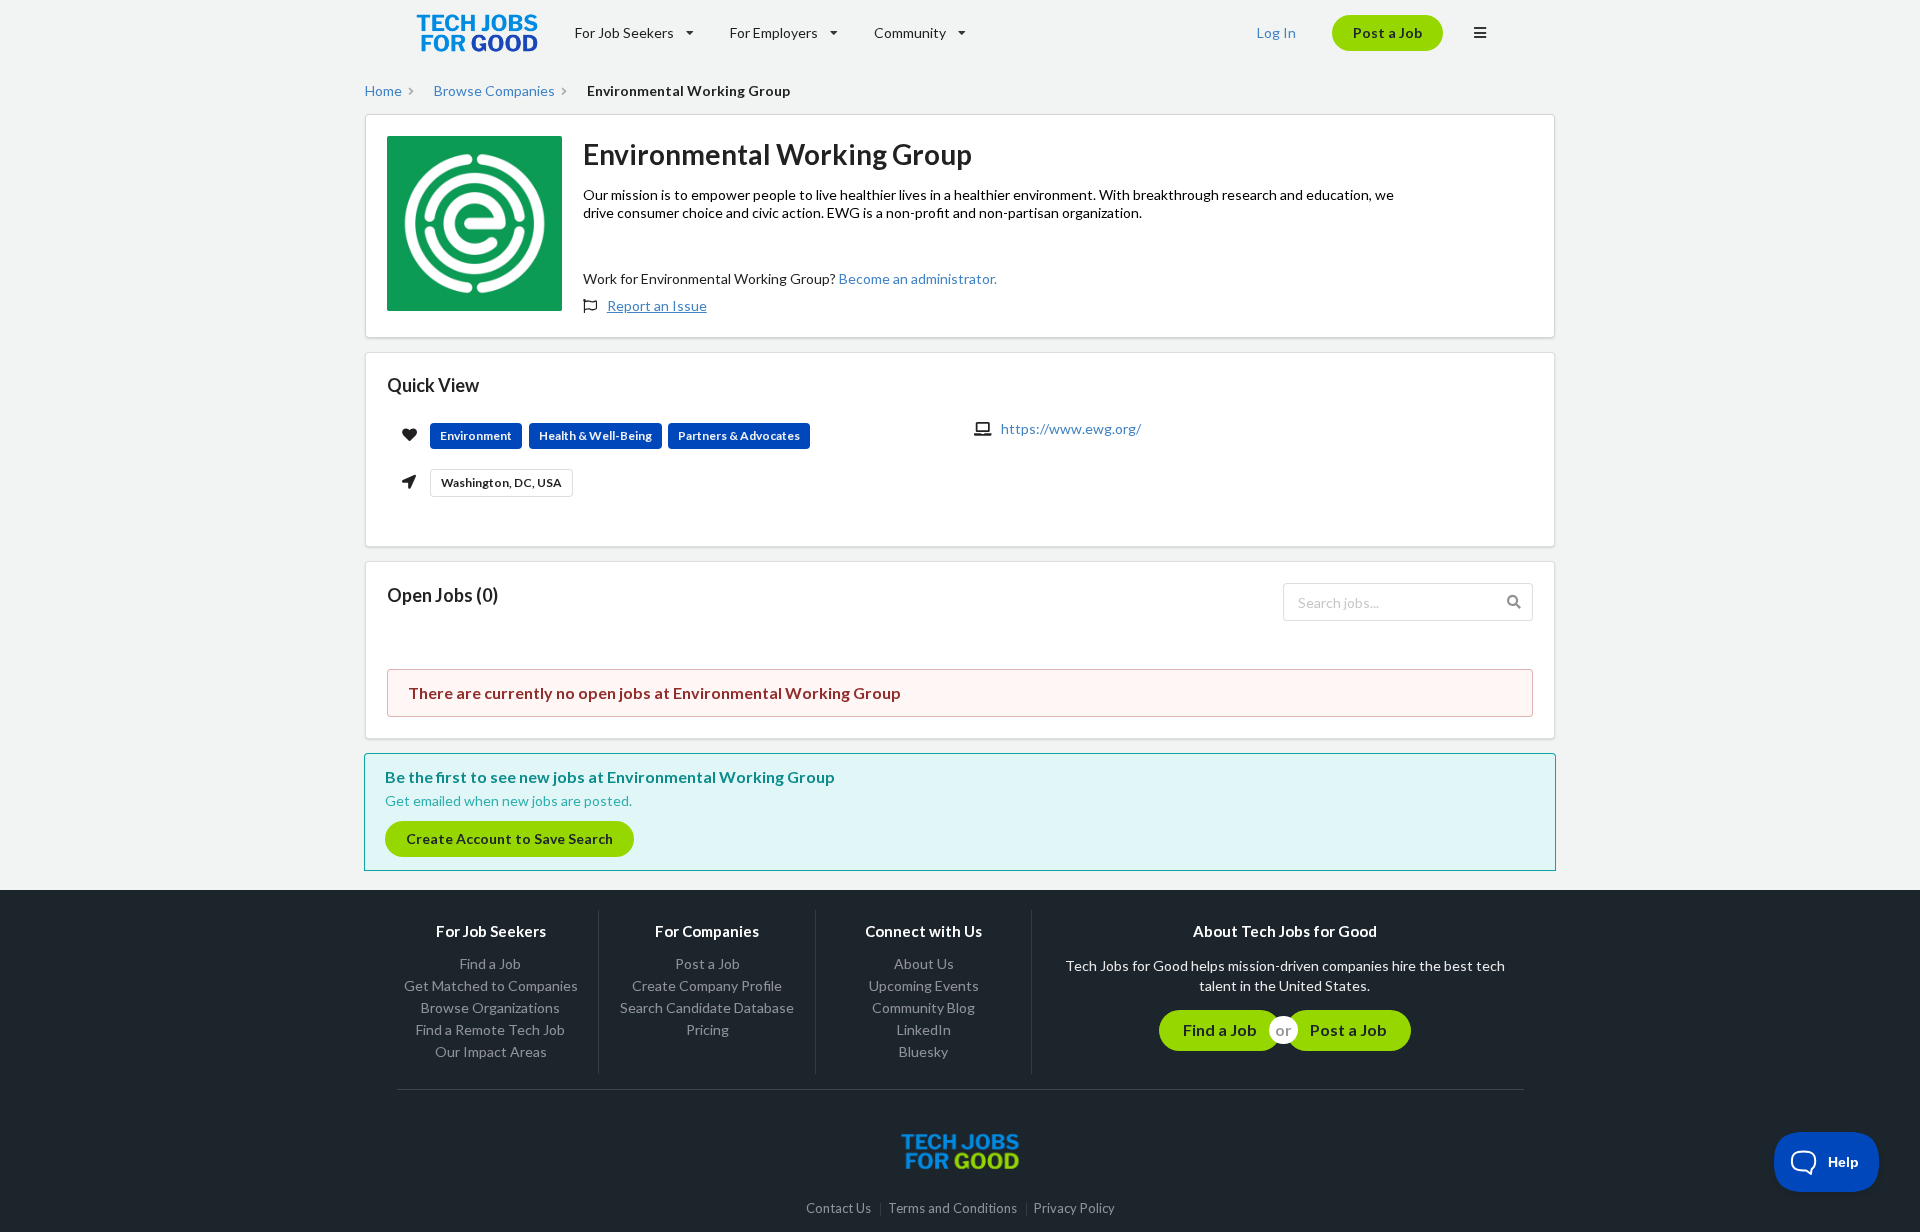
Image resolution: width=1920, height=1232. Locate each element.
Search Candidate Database (707, 1007)
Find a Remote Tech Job (490, 1029)
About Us (924, 964)
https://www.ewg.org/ (1071, 428)
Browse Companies (494, 91)
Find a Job (490, 964)
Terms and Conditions (952, 1209)
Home (383, 91)
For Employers (774, 32)
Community (910, 32)
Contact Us (838, 1209)
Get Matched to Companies (491, 985)
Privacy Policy (1074, 1209)
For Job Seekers (624, 32)
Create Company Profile (707, 985)
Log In (1276, 32)
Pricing (707, 1029)
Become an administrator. (918, 278)
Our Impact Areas (491, 1051)
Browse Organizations (490, 1007)
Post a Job (1387, 32)
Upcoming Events (924, 985)
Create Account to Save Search (509, 838)
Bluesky (923, 1051)
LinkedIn (924, 1029)
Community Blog (923, 1007)
